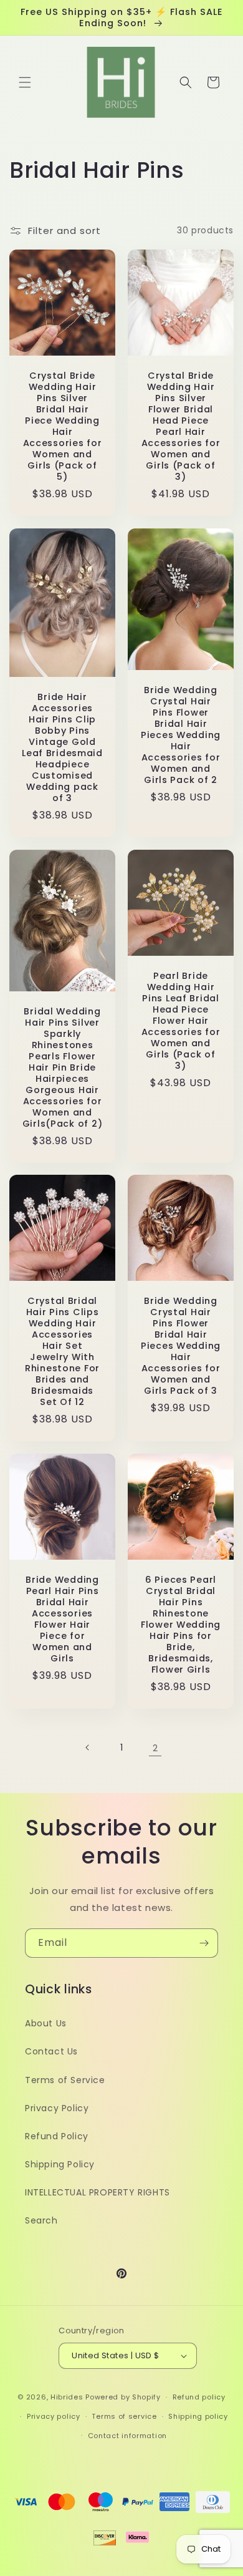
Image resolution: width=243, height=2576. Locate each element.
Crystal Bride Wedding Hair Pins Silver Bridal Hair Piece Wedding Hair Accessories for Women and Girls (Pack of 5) (63, 426)
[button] (25, 82)
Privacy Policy (57, 2108)
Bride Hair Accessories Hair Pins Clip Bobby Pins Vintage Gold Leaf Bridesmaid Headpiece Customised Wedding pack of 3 (62, 747)
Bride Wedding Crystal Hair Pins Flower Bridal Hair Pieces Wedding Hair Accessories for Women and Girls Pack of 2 (181, 734)
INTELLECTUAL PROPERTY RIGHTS (98, 2192)
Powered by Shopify (123, 2397)
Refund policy (199, 2397)
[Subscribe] (204, 1943)
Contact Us (51, 2051)
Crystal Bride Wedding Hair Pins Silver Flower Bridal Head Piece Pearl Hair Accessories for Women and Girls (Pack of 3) (181, 426)
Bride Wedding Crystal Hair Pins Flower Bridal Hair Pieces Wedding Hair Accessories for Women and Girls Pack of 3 (181, 1346)
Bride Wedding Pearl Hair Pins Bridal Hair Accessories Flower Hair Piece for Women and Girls (62, 1619)
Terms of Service (65, 2080)
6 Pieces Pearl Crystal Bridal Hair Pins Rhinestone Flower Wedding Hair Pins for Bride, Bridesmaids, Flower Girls (181, 1625)
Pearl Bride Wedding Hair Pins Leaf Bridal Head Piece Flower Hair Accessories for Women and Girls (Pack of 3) (181, 1021)
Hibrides (67, 2397)
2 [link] (155, 1748)
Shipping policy (198, 2416)
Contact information (127, 2436)
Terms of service (124, 2416)
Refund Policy (57, 2136)
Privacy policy (54, 2416)
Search (41, 2220)
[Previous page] (88, 1747)
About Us (46, 2023)
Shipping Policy (60, 2164)
